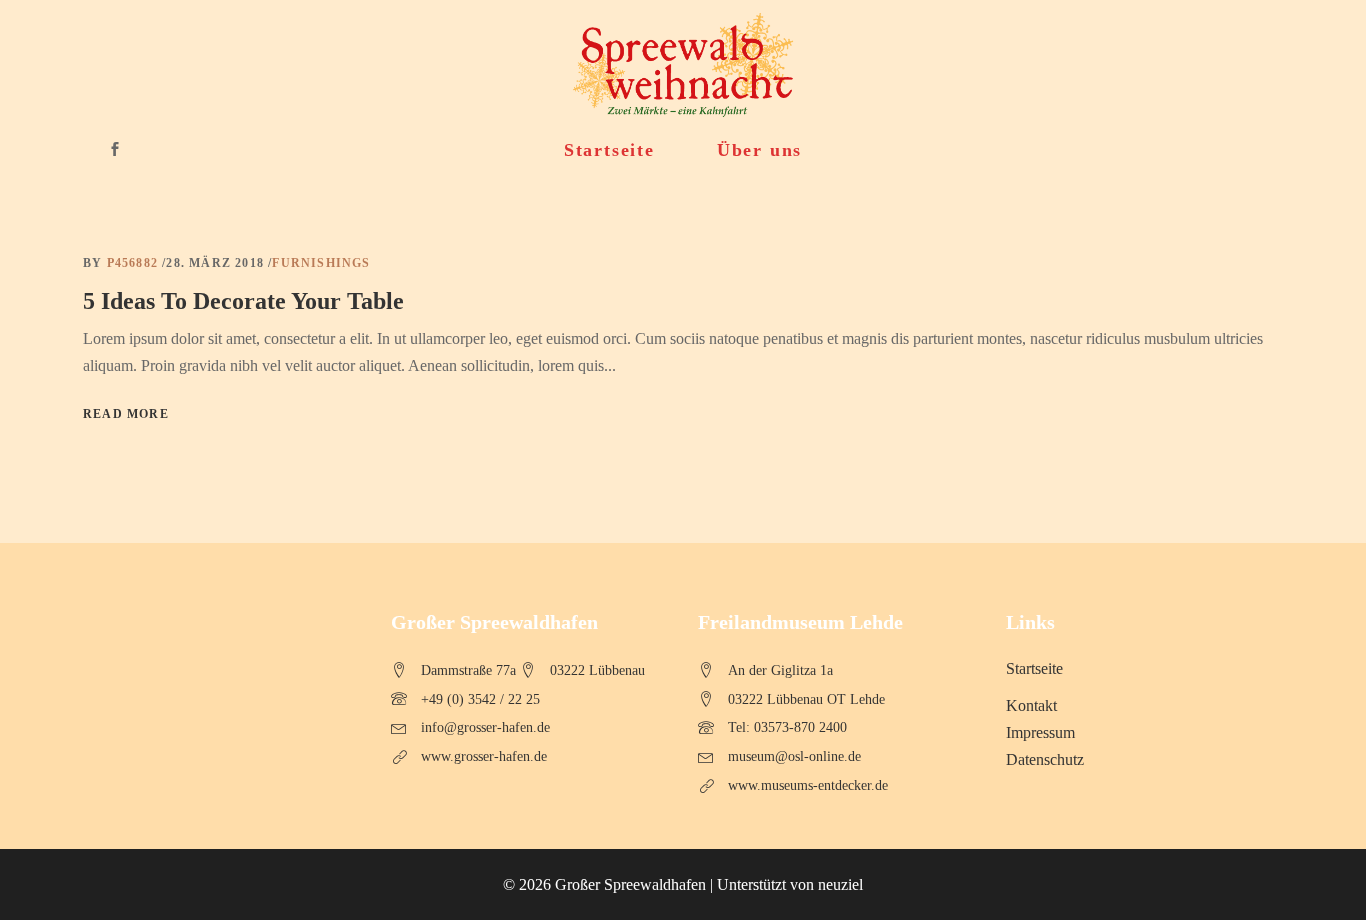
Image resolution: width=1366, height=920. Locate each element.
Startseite (1034, 668)
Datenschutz (1045, 759)
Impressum (1040, 732)
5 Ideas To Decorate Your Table (243, 301)
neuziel (840, 884)
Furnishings (321, 263)
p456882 (135, 263)
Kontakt (1031, 705)
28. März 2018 (217, 263)
